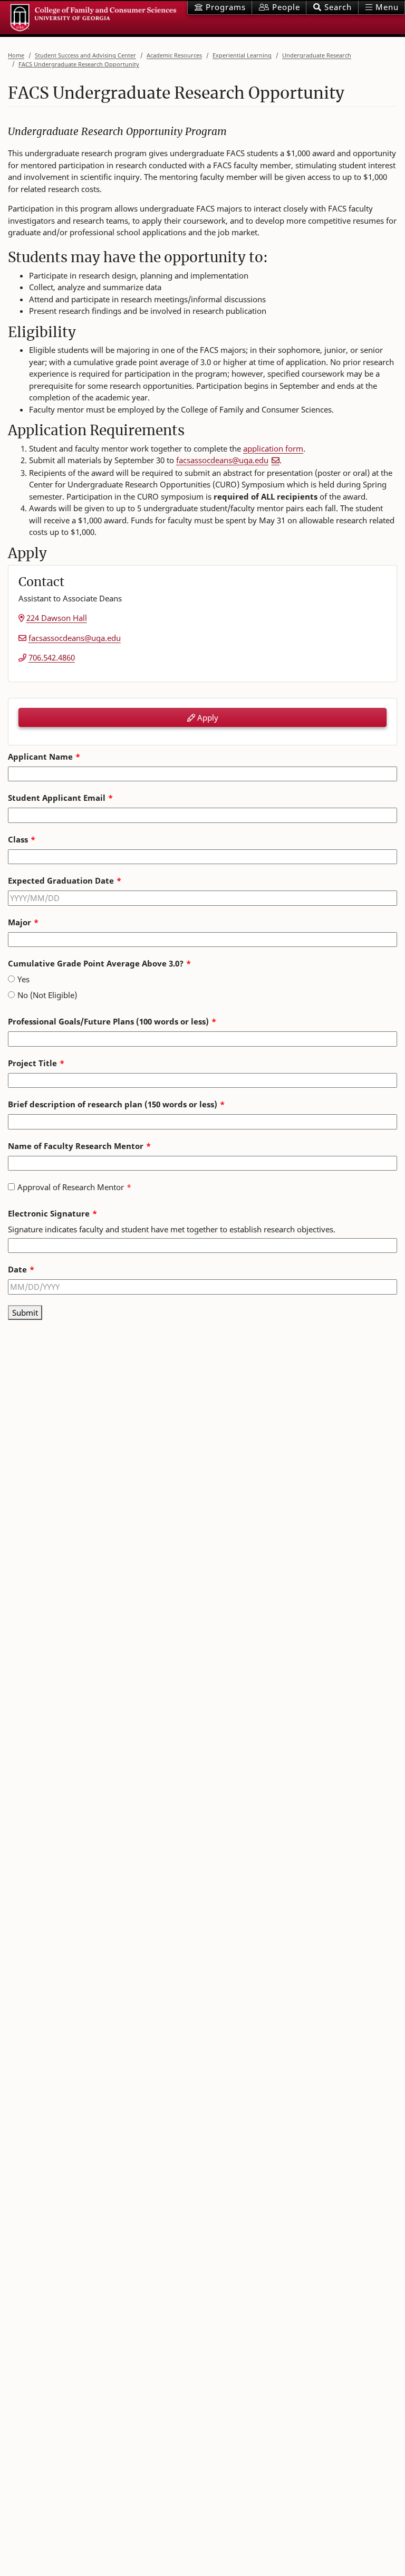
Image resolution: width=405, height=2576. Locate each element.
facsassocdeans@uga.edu (222, 460)
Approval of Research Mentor (71, 1187)
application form (273, 448)
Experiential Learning (242, 55)
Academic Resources (174, 55)
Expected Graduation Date (61, 880)
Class (18, 839)
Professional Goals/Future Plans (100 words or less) (108, 1021)
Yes (23, 979)
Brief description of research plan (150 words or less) (113, 1104)
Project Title (32, 1063)
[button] (332, 8)
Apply (207, 717)
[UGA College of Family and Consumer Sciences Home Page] (94, 18)
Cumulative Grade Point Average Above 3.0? (96, 963)
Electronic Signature (49, 1213)
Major (20, 922)
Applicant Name (40, 756)
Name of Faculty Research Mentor (76, 1146)
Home (16, 55)
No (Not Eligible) (47, 995)
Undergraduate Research (317, 55)
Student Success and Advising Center (85, 55)
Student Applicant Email (57, 798)
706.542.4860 (52, 657)
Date (17, 1269)
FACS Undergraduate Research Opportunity (79, 64)
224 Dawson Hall (57, 618)
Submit (25, 1313)
